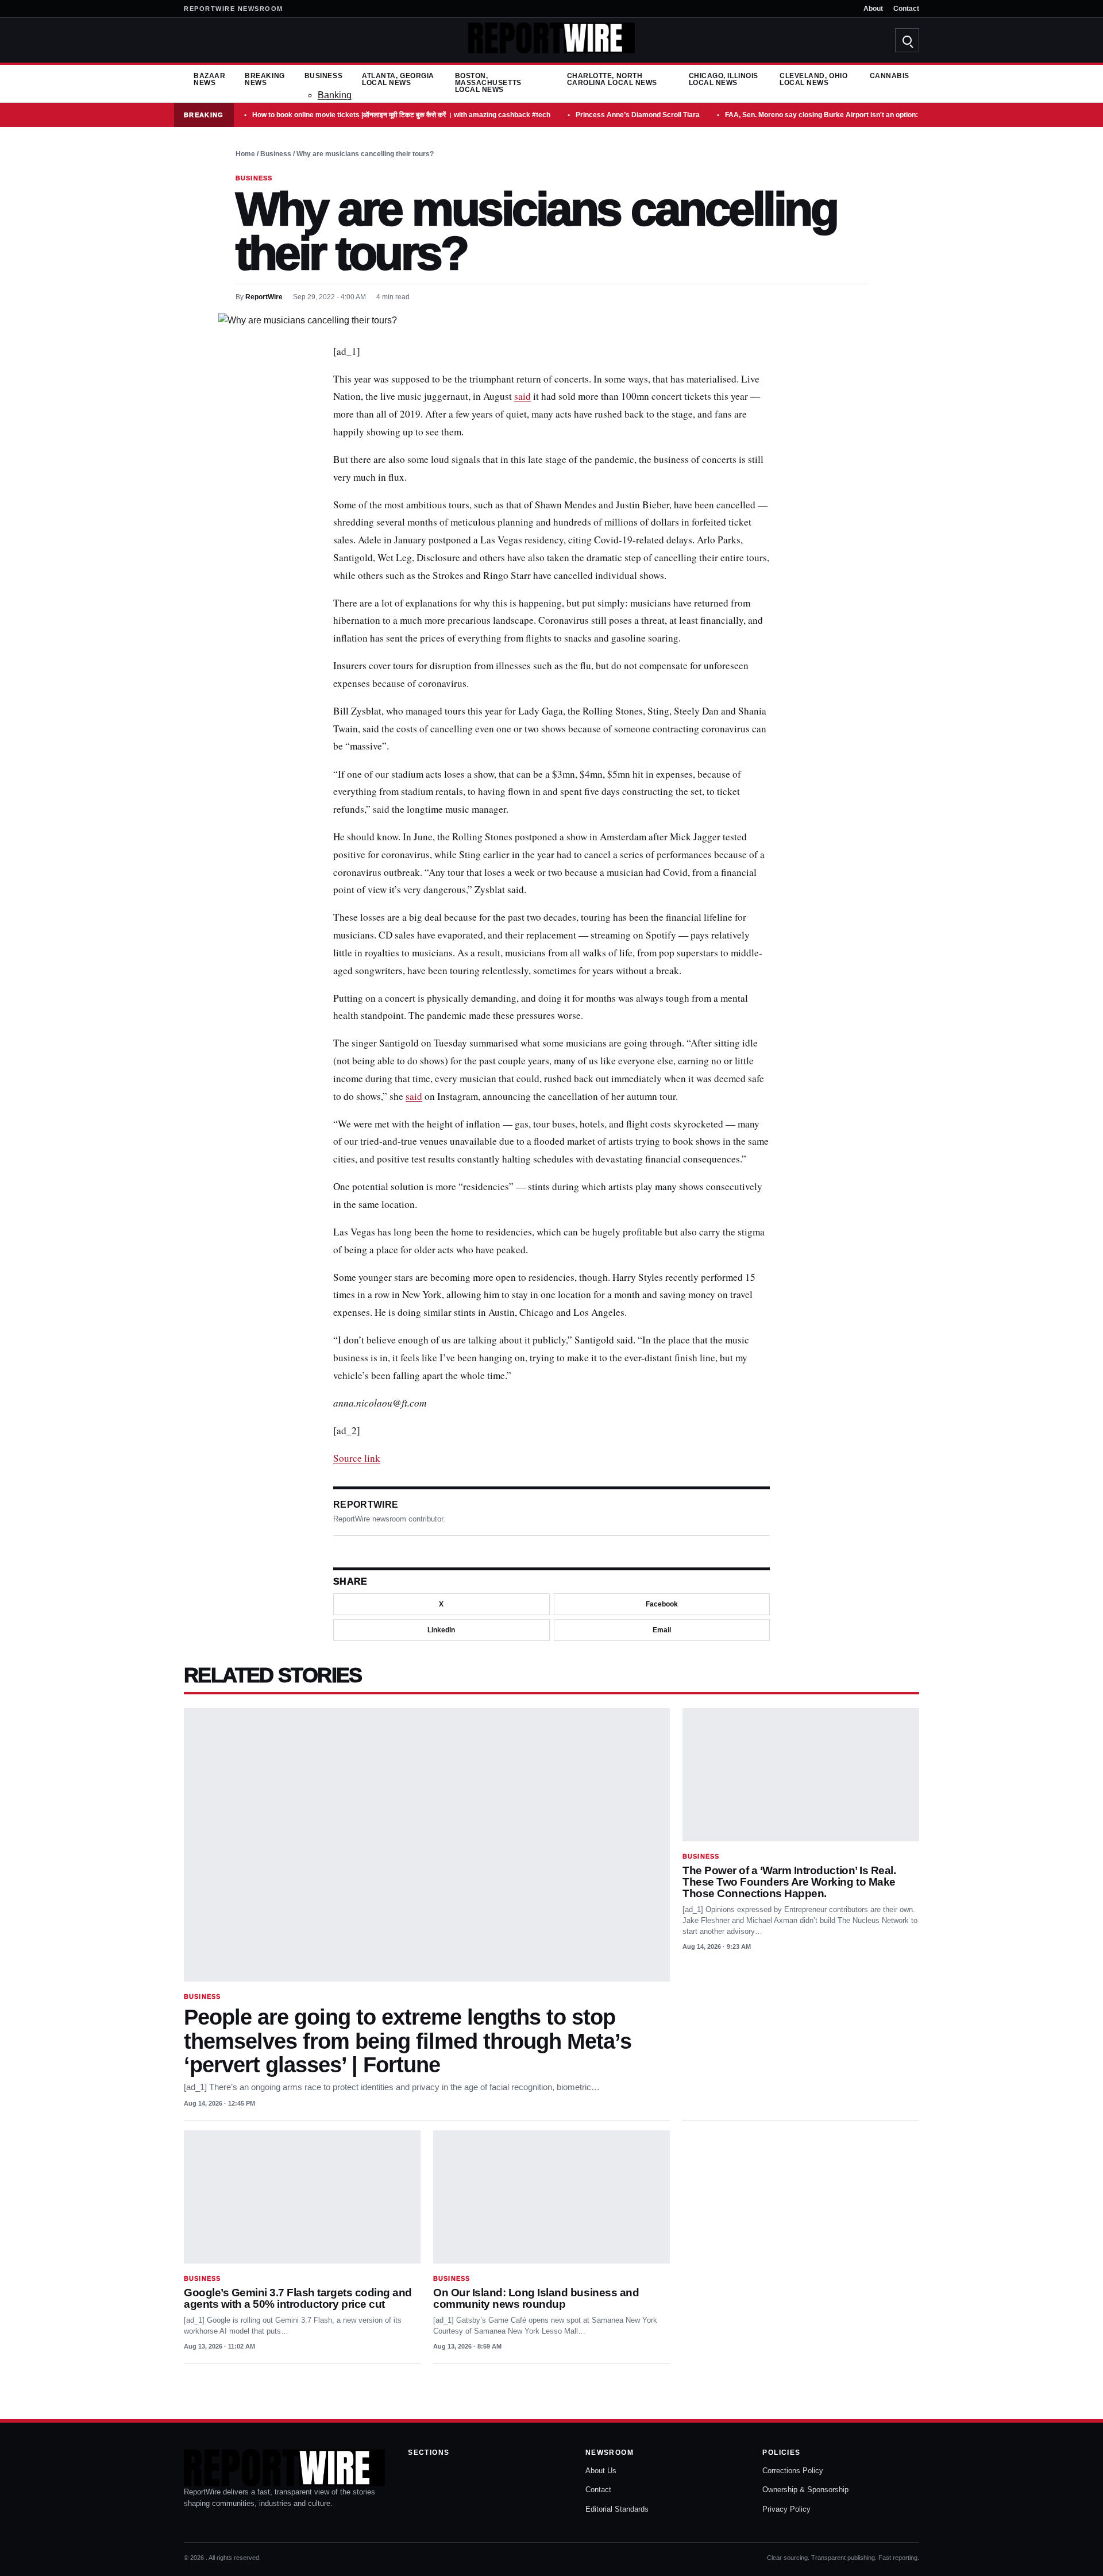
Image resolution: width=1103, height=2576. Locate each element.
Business (323, 76)
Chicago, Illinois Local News (724, 79)
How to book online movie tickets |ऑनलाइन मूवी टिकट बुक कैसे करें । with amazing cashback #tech (401, 115)
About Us (601, 2471)
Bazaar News (209, 79)
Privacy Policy (786, 2509)
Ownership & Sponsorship (805, 2490)
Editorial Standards (617, 2509)
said (522, 396)
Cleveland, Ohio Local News (813, 79)
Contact (906, 9)
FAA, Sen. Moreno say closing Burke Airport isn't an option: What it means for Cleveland (868, 115)
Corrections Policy (793, 2471)
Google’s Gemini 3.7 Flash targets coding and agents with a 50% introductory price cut (298, 2298)
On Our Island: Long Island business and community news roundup (536, 2298)
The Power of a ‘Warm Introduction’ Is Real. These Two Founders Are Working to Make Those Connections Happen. (789, 1882)
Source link (357, 1458)
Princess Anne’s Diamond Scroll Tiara (638, 115)
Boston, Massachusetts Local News (488, 83)
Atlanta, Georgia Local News (398, 79)
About (873, 9)
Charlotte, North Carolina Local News (612, 79)
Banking (335, 95)
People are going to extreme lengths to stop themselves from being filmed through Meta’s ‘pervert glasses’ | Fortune (408, 2041)
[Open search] (907, 40)
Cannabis (890, 76)
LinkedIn (441, 1630)
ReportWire (264, 297)
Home (245, 154)
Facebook (662, 1604)
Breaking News (265, 79)
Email (662, 1630)
